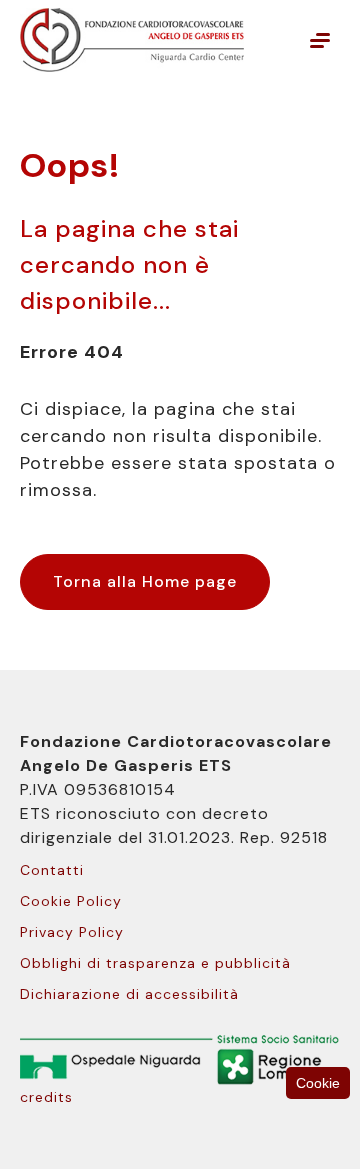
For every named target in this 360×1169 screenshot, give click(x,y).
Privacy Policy (72, 932)
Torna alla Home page (145, 581)
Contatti (52, 870)
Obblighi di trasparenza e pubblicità (155, 963)
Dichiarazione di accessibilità (129, 994)
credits (46, 1097)
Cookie (318, 1083)
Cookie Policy (71, 901)
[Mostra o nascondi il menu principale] (320, 40)
